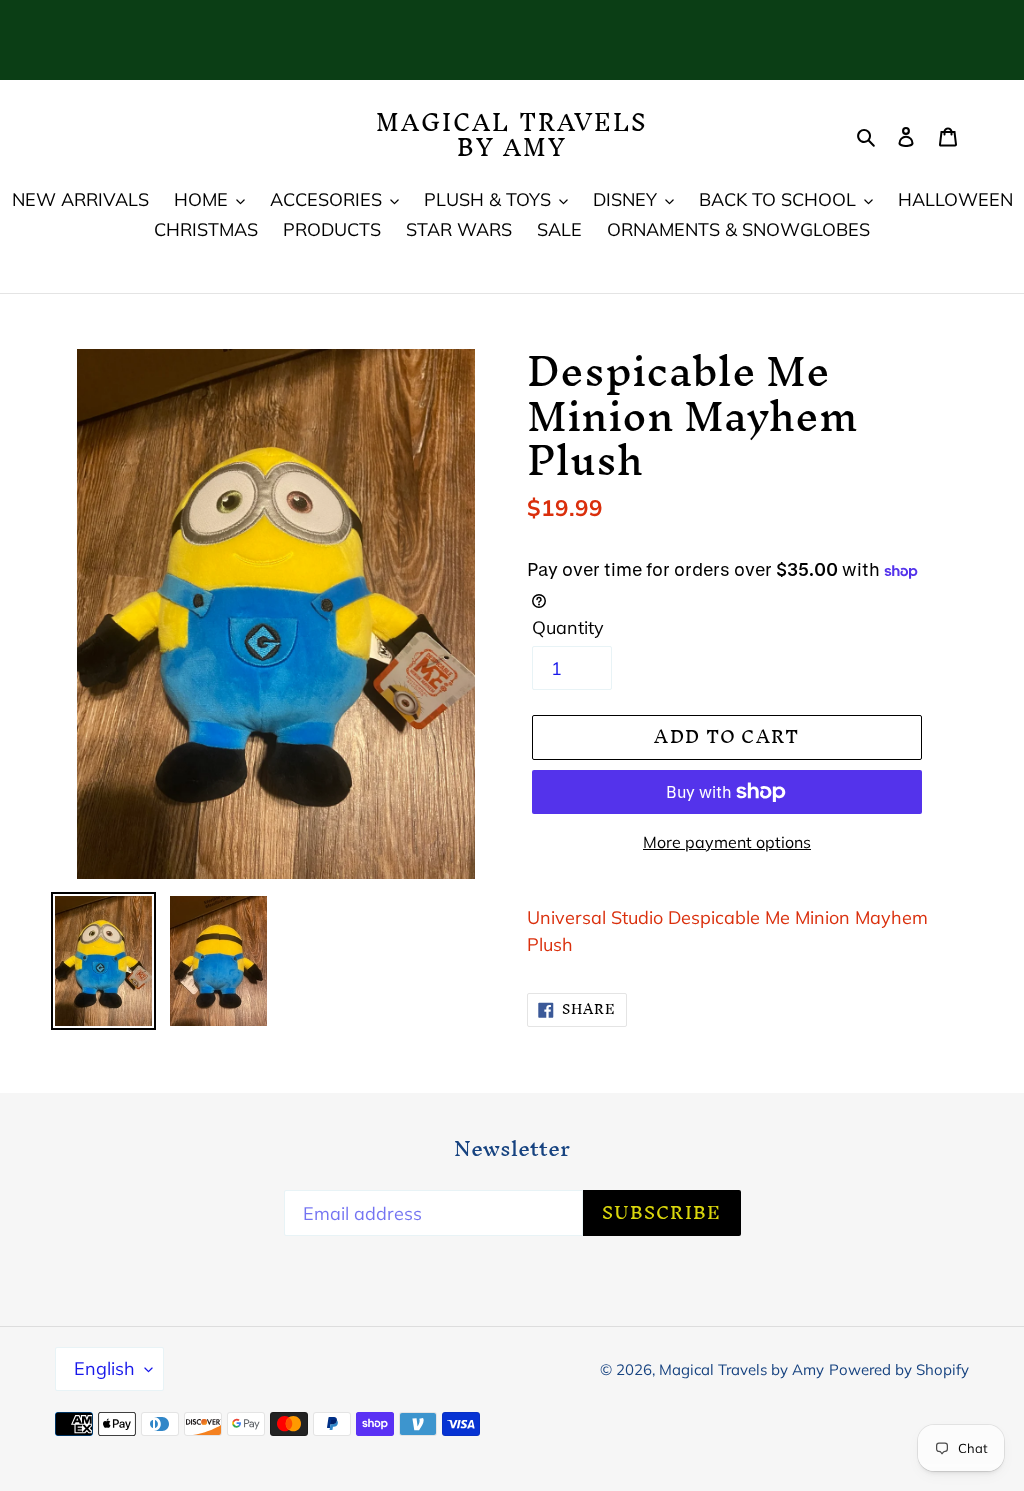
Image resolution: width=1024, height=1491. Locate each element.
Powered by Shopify (899, 1369)
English (104, 1368)
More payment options (727, 842)
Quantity (568, 627)
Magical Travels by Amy (512, 135)
